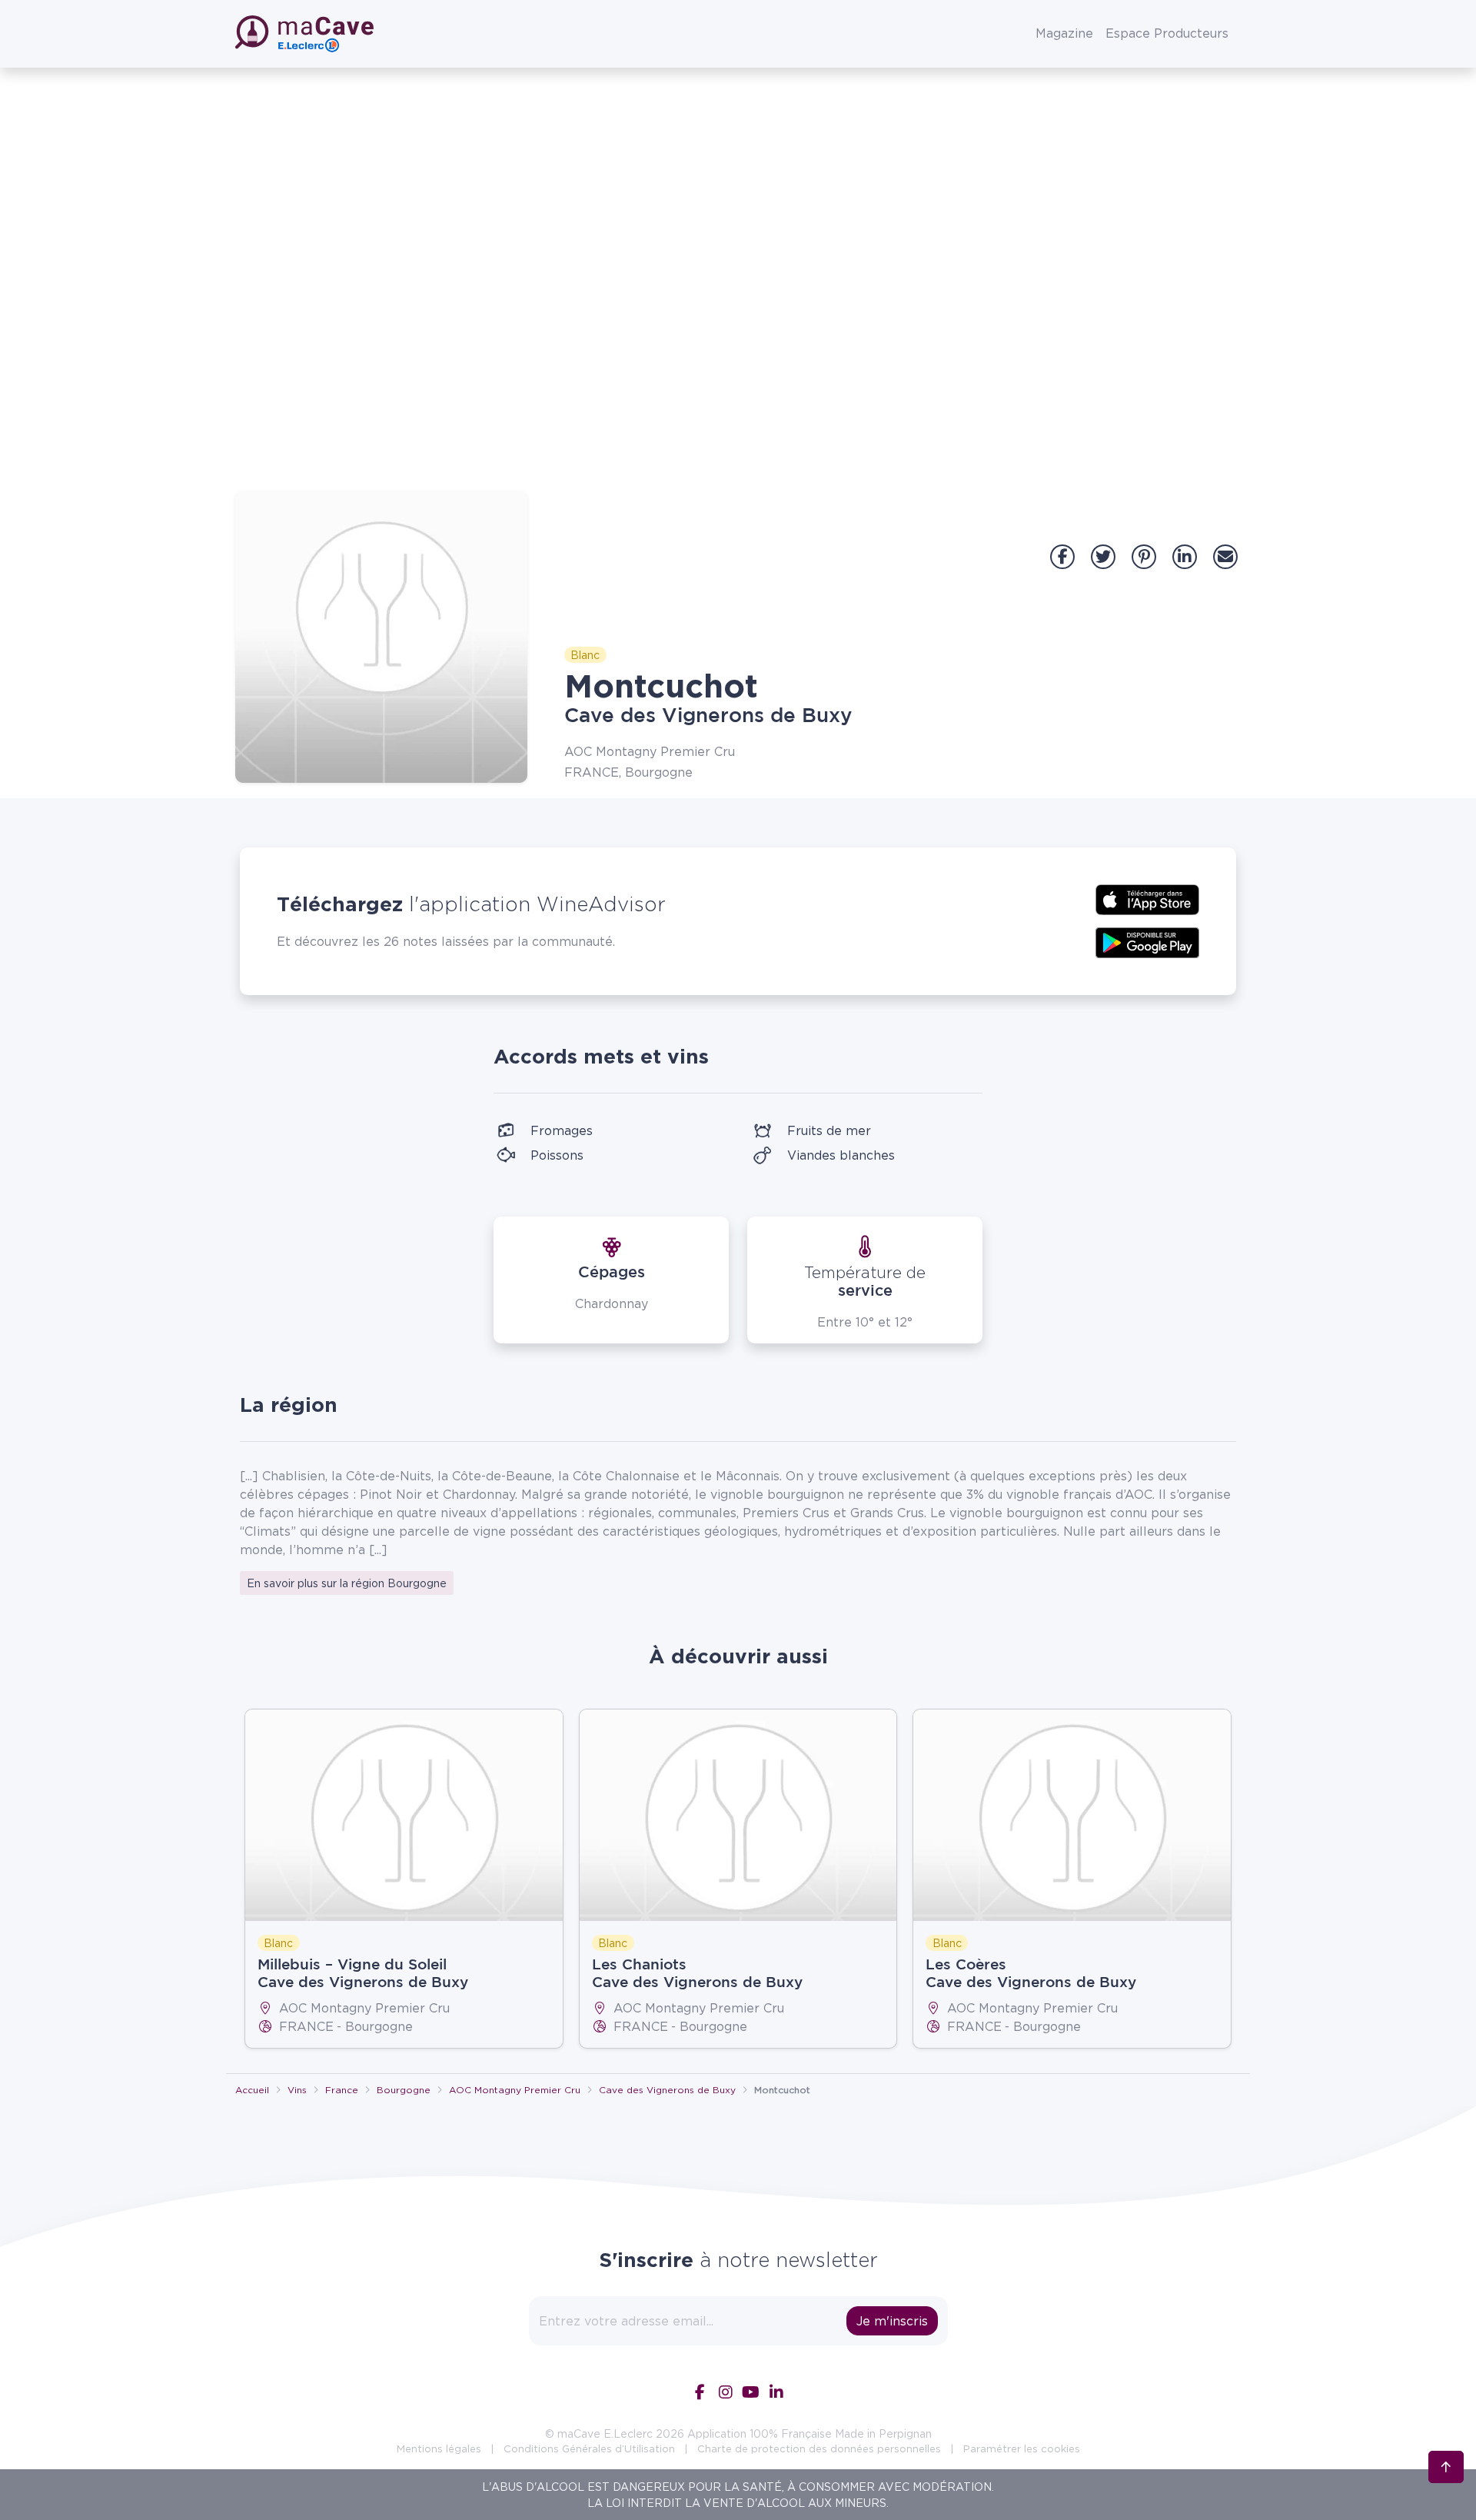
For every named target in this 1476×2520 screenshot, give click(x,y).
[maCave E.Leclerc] (306, 34)
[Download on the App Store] (1147, 898)
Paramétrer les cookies (1022, 2448)
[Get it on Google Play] (1147, 941)
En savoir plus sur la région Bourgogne (347, 1583)
